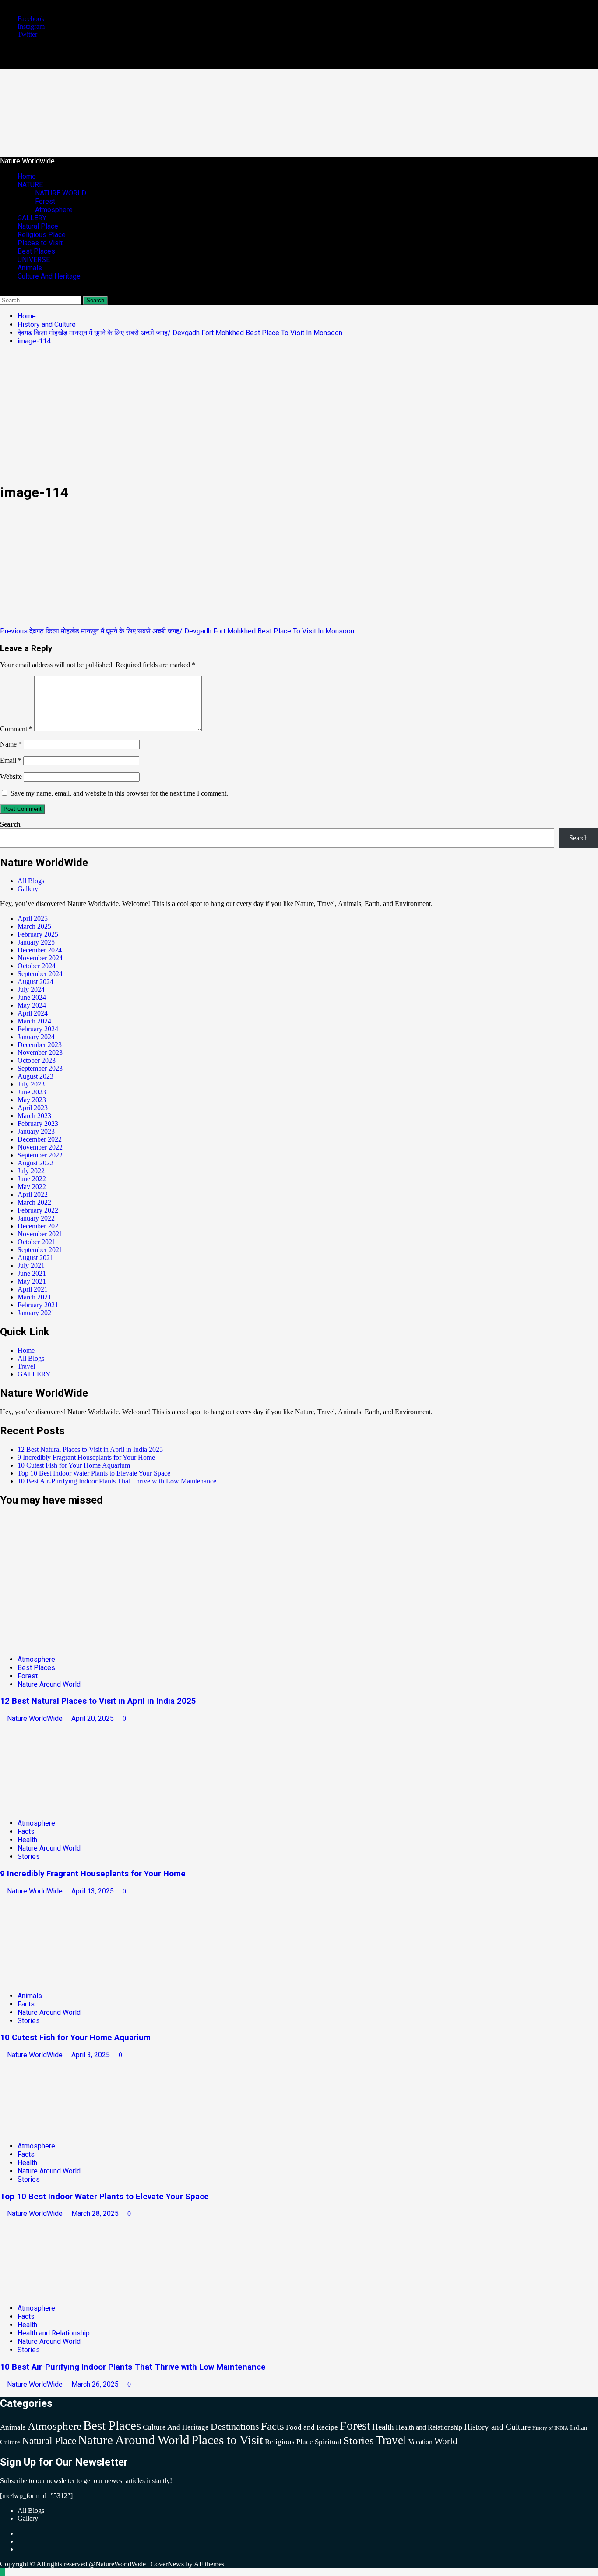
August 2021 (35, 1258)
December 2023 (40, 1045)
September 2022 (40, 1155)
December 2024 (40, 950)
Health (27, 1840)
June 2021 (32, 1273)
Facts (26, 1831)
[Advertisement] (299, 414)
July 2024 (31, 989)
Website (11, 777)
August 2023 (35, 1076)
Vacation (420, 2442)
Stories (29, 1856)
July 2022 (31, 1171)
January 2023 (36, 1131)
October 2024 (37, 966)
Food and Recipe (312, 2427)
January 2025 (36, 942)
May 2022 (32, 1187)
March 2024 (34, 1021)
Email (11, 760)
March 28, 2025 (96, 2213)
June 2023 (32, 1092)
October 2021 (37, 1242)
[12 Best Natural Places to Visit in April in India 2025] (66, 1644)
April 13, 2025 (93, 1891)
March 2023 (34, 1116)
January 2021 (36, 1313)
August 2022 (35, 1163)
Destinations (235, 2426)
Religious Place (42, 235)
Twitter (27, 34)
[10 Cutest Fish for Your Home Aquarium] (66, 1980)
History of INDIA (550, 2428)
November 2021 (40, 1234)
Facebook (31, 19)
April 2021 (33, 1289)
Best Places (36, 251)
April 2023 (33, 1108)
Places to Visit (40, 243)
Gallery (28, 889)
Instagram (31, 27)
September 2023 (40, 1068)
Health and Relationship (54, 2333)
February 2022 (38, 1210)
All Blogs (31, 881)
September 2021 (40, 1250)
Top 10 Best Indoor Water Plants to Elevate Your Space (94, 1473)
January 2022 (36, 1218)
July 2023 (31, 1084)
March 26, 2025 (96, 2384)
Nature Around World (49, 1684)
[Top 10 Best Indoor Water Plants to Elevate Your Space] (66, 2131)
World (446, 2441)
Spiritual (328, 2442)
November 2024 (40, 958)
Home (27, 176)
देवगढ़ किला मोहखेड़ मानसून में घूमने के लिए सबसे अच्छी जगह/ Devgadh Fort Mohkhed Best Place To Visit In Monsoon (177, 631)
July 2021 (31, 1265)
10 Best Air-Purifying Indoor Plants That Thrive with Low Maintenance (118, 1481)
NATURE (30, 185)
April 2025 (33, 918)
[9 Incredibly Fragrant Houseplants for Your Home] (66, 1808)
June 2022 (32, 1179)
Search (10, 824)
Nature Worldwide (111, 105)
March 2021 (34, 1297)
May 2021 (32, 1281)
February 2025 (38, 934)
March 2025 (34, 926)
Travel (26, 1366)
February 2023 (38, 1123)
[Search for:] (41, 300)
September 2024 (40, 974)
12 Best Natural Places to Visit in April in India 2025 (90, 1449)
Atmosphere (54, 210)
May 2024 (32, 1005)
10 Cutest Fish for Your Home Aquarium (74, 1465)
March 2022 (34, 1202)
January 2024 (36, 1037)
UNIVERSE (34, 260)
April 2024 (33, 1013)
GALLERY (32, 218)
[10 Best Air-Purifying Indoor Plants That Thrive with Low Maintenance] (66, 2293)
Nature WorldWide (36, 1718)
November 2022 (40, 1147)
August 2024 (35, 982)
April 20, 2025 (93, 1718)
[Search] (3, 292)
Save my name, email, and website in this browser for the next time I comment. (119, 793)
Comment (16, 729)
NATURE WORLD (61, 193)
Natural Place (38, 226)
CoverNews (167, 2564)
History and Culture (497, 2427)
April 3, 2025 (91, 2055)
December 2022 (40, 1139)
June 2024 (32, 997)
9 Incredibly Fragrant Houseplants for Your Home (86, 1457)
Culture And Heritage (49, 276)
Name (11, 744)
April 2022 (33, 1194)
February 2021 (38, 1305)
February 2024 (38, 1029)
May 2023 (32, 1100)
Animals (30, 268)
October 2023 (37, 1060)
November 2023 (40, 1053)
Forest (45, 201)
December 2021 (40, 1226)
